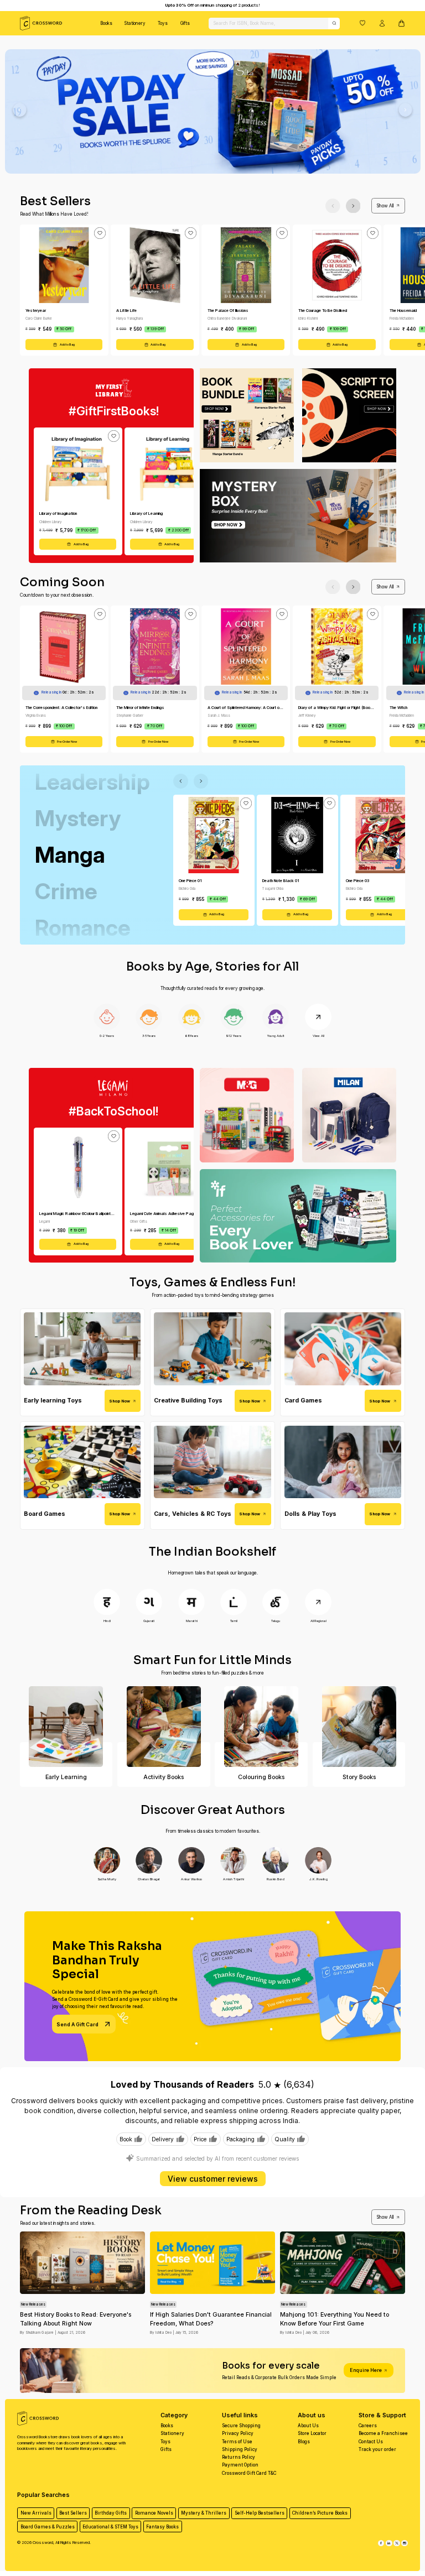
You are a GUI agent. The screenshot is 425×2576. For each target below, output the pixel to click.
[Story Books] (359, 1727)
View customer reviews (213, 2179)
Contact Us (371, 2442)
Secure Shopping (241, 2426)
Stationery (135, 23)
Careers (368, 2426)
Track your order (377, 2449)
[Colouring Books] (261, 1727)
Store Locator (312, 2433)
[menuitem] (106, 23)
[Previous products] (333, 206)
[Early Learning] (66, 1727)
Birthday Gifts (111, 2513)
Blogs (304, 2442)
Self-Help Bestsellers (260, 2513)
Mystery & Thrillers (204, 2513)
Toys (163, 23)
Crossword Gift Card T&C (249, 2473)
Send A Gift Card (77, 2024)
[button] (362, 23)
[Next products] (353, 206)
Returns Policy (239, 2457)
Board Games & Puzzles (48, 2527)
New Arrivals (36, 2513)
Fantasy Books (162, 2527)
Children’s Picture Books (320, 2513)
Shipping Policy (240, 2449)
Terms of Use (237, 2442)
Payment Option (240, 2465)
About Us (308, 2426)
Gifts (185, 23)
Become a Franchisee (383, 2433)
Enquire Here (366, 2370)
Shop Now (120, 1401)
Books (106, 23)
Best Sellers (73, 2513)
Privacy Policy (238, 2433)
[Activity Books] (164, 1727)
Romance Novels (154, 2513)
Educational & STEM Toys (110, 2527)
